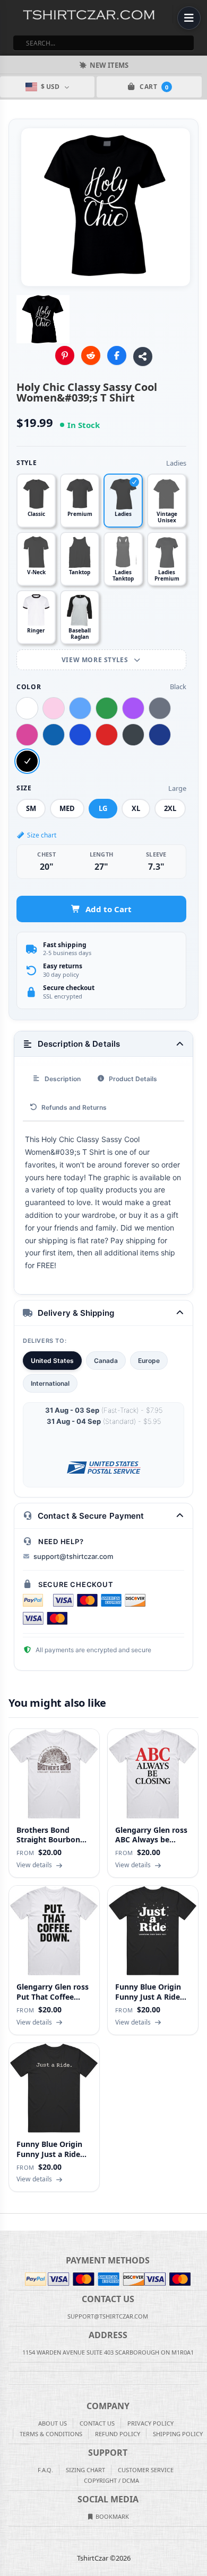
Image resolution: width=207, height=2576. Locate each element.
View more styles (96, 660)
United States (52, 1361)
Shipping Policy (178, 2434)
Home (7, 2222)
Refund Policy (118, 2434)
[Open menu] (189, 18)
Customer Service (146, 2470)
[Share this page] (143, 356)
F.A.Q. (45, 2470)
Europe (149, 1361)
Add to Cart (109, 909)
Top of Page (200, 2222)
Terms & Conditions (51, 2434)
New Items (109, 65)
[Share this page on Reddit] (91, 355)
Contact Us (97, 2423)
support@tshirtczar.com (73, 1556)
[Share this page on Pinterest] (65, 355)
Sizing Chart (85, 2470)
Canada (106, 1361)
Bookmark (111, 2516)
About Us (53, 2423)
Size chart (42, 835)
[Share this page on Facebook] (117, 355)
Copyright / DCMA (111, 2480)
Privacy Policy (150, 2423)
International (50, 1383)
